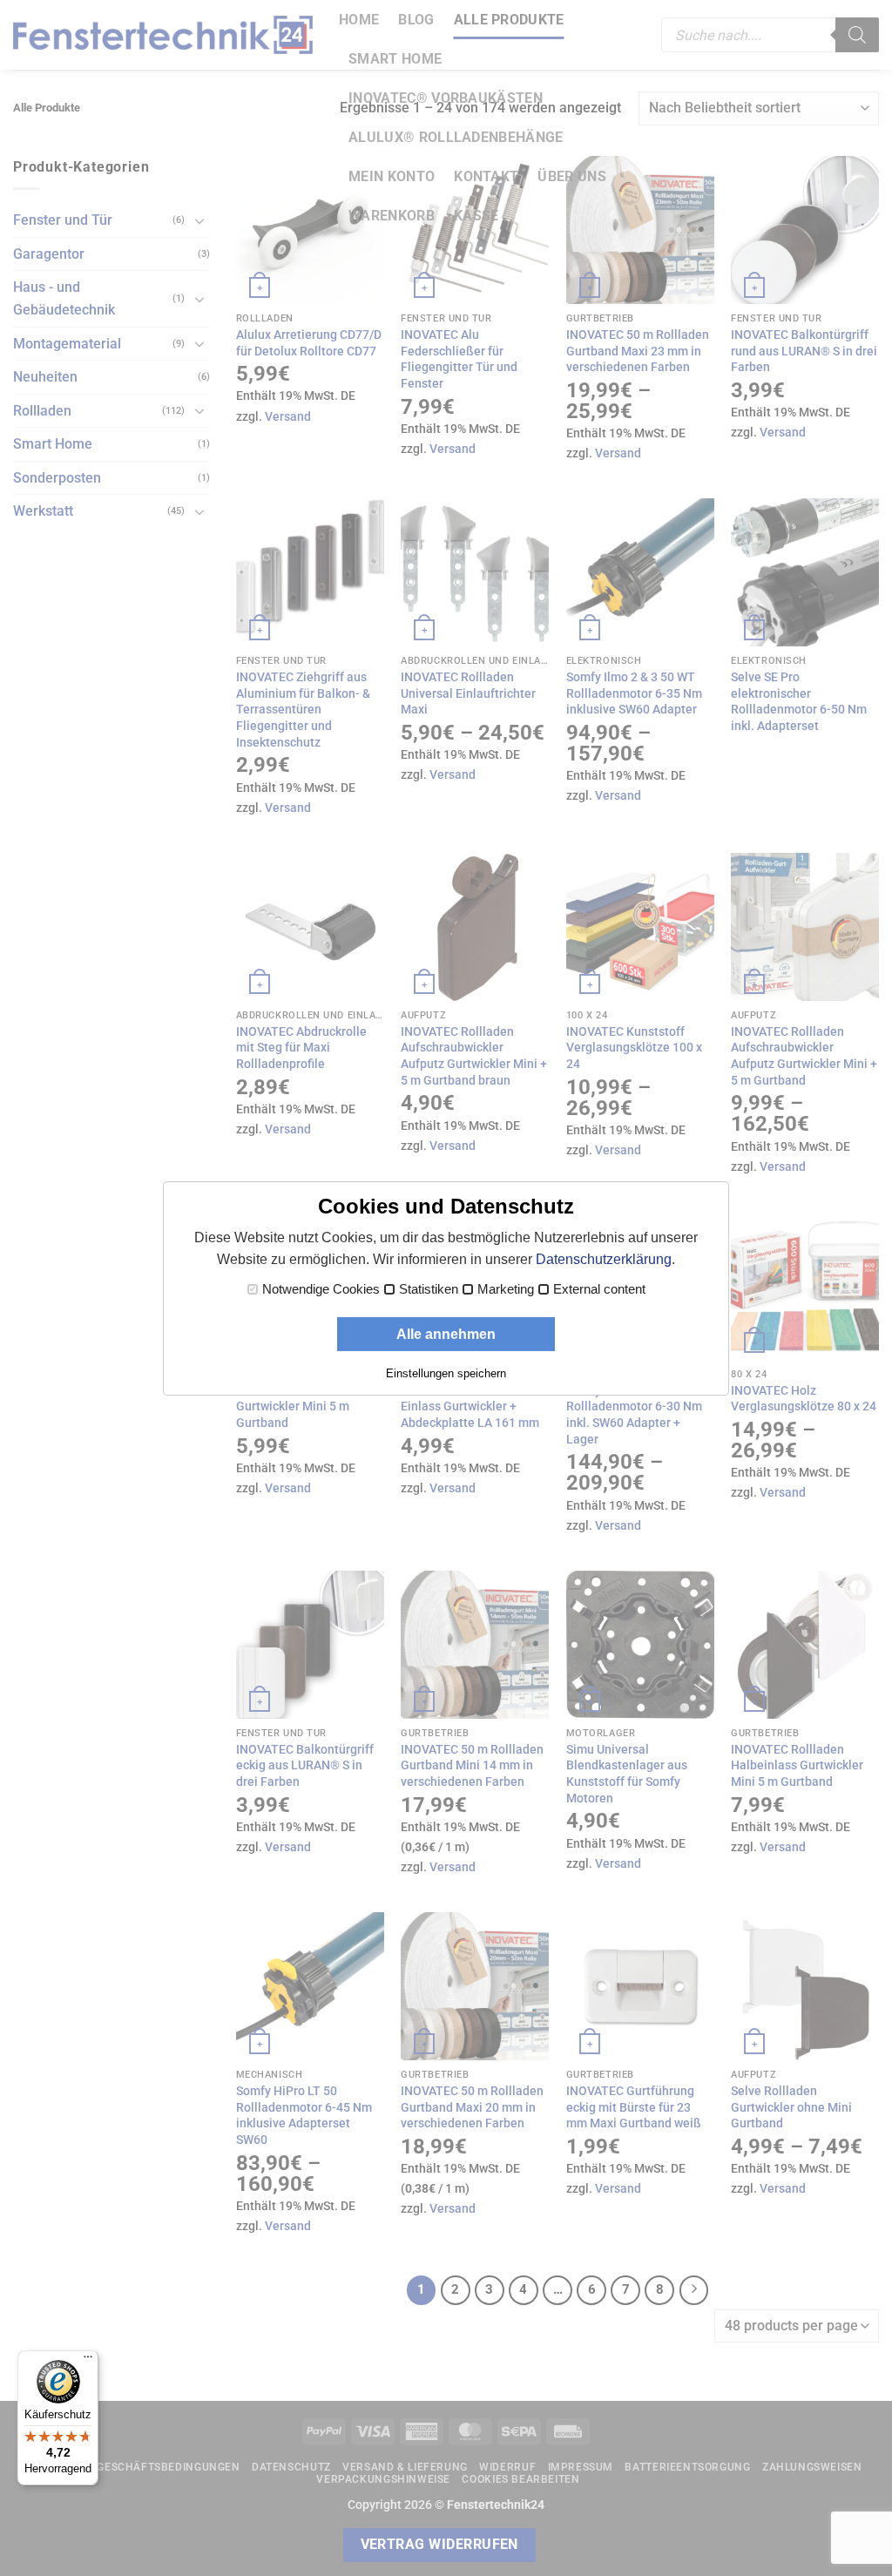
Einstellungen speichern (446, 1373)
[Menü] (88, 2361)
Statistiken (429, 1289)
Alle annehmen (446, 1334)
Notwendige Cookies (321, 1289)
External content (599, 1289)
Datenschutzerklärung (604, 1259)
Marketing (506, 1289)
